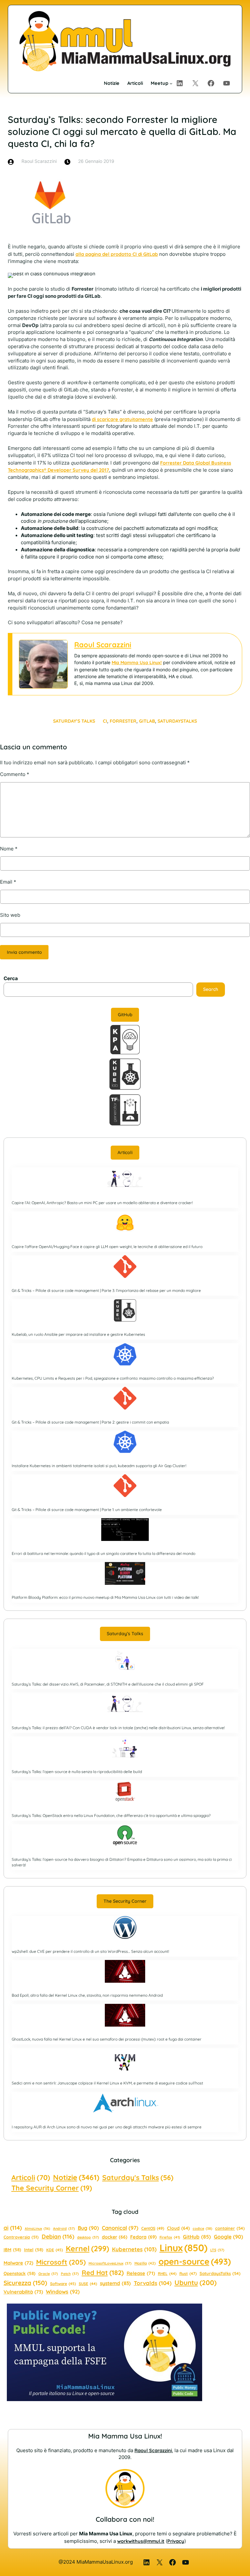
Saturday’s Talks (74, 721)
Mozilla (145, 2263)
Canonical (120, 2228)
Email (8, 882)
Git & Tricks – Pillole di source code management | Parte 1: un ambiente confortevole (87, 1510)
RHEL (167, 2274)
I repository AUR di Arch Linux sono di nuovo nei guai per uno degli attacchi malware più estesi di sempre (107, 2127)
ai (13, 2228)
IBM (12, 2250)
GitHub (125, 1015)
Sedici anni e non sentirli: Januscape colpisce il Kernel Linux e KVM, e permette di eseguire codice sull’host (107, 2083)
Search (211, 989)
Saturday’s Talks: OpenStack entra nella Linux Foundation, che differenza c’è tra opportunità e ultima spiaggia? (111, 1815)
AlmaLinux (37, 2228)
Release (141, 2273)
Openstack (20, 2273)
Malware (18, 2263)
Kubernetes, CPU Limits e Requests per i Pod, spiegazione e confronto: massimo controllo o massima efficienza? (113, 1378)
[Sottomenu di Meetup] (171, 83)
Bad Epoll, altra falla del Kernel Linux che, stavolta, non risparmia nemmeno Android (87, 1995)
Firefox (170, 2237)
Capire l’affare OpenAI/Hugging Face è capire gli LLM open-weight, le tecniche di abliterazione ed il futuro (107, 1247)
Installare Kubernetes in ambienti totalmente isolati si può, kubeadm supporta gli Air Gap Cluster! (99, 1466)
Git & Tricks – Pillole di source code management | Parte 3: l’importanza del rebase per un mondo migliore (106, 1290)
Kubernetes (134, 2249)
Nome (9, 849)
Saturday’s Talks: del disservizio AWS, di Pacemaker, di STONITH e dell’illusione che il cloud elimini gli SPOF (108, 1684)
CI (105, 721)
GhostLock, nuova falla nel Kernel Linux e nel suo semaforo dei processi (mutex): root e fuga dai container (107, 2039)
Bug (88, 2228)
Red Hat (103, 2273)
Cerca (11, 979)
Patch (70, 2274)
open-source (195, 2261)
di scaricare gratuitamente (122, 419)
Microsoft (61, 2262)
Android (64, 2228)
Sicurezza (25, 2283)
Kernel (87, 2248)
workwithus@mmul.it (141, 2541)
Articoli (125, 1152)
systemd (115, 2283)
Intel (34, 2250)
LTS (217, 2250)
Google (229, 2237)
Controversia (21, 2237)
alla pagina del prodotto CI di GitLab (117, 254)
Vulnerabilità (23, 2292)
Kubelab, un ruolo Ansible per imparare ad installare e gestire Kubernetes (78, 1334)
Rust (188, 2274)
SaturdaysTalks (177, 721)
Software (63, 2284)
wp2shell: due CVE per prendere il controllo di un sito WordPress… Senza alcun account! (90, 1951)
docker (115, 2237)
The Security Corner (125, 1901)
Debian (58, 2236)
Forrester (123, 721)
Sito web (10, 915)
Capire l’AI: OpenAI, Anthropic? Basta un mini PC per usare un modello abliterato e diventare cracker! (102, 1203)
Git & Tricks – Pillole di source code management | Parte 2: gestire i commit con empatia (90, 1422)
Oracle (48, 2274)
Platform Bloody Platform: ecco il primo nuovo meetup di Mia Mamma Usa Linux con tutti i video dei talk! (105, 1597)
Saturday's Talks (138, 2177)
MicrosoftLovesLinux (110, 2263)
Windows (63, 2292)
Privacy (176, 2541)
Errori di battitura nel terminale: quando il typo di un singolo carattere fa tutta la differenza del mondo (104, 1553)
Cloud (178, 2228)
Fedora (143, 2237)
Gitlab (147, 721)
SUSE (88, 2284)
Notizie (76, 2177)
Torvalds (153, 2283)
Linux (183, 2248)
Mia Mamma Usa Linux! (137, 663)
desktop (88, 2237)
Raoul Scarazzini (103, 645)
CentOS (153, 2228)
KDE (55, 2250)
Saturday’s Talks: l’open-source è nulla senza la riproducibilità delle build (77, 1772)
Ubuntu (195, 2282)
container (230, 2228)
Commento (15, 774)
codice (202, 2228)
